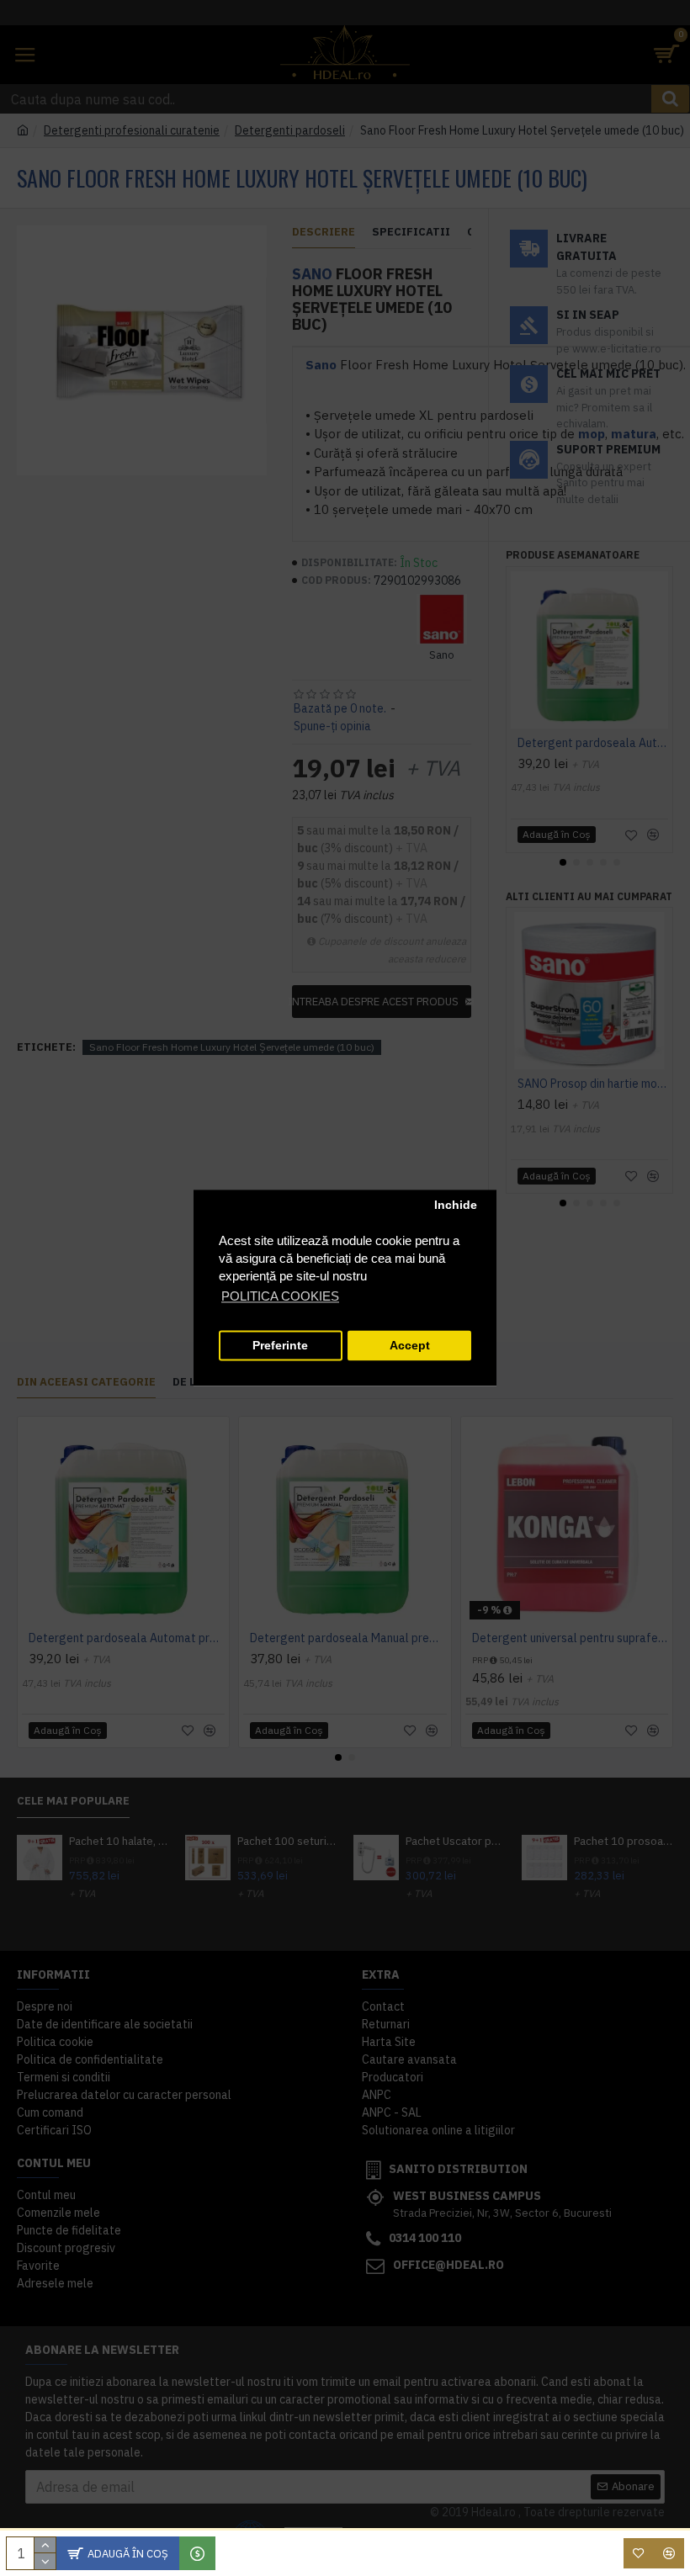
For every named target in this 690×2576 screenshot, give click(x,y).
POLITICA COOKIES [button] (280, 1297)
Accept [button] (410, 1346)
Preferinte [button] (280, 1346)
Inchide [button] (456, 1205)
